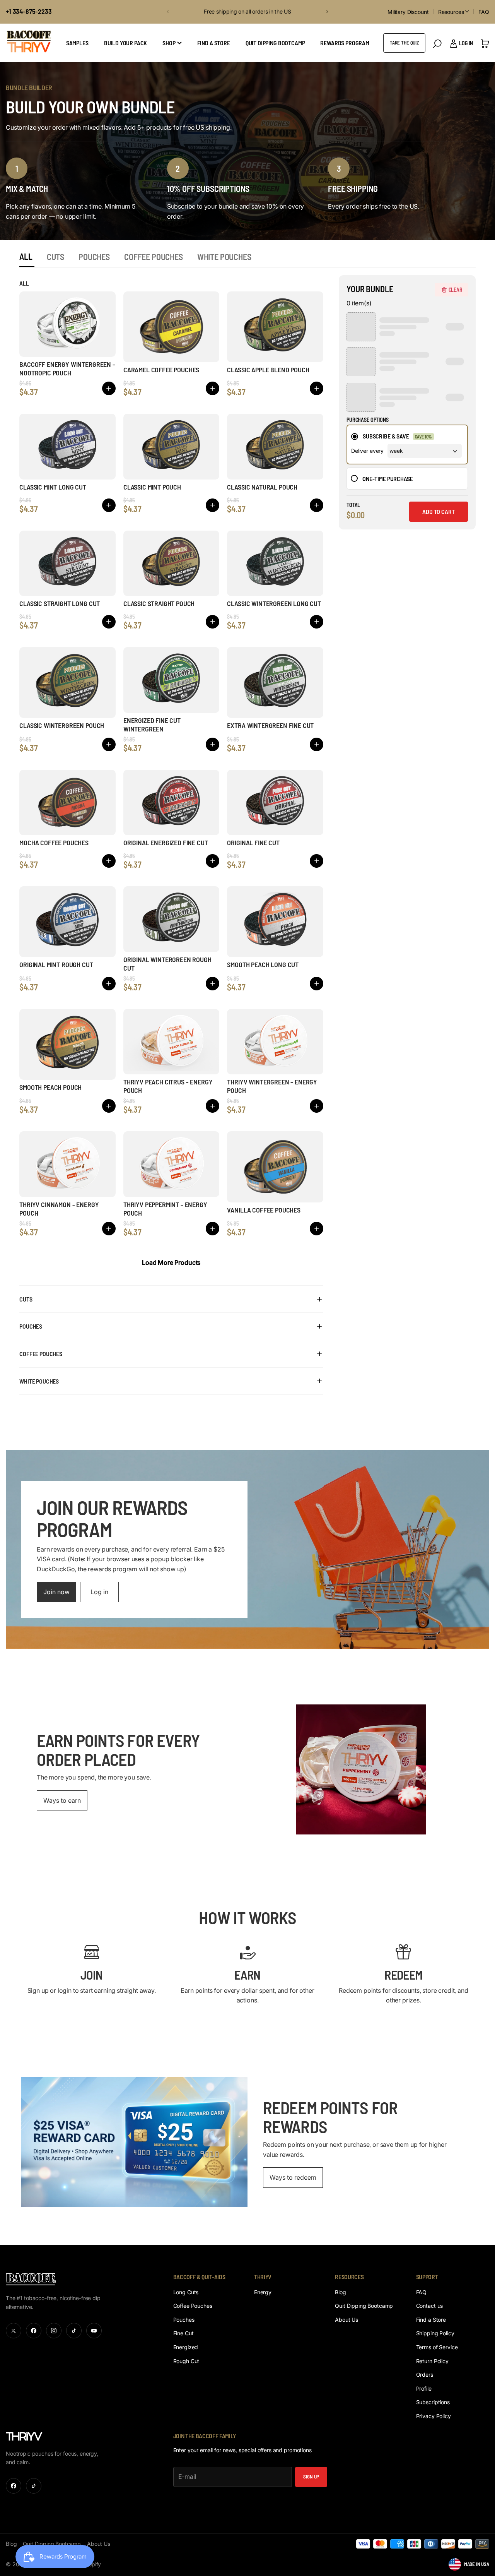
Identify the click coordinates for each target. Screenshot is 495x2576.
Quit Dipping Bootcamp (275, 43)
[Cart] (485, 43)
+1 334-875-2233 (29, 11)
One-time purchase (387, 479)
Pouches (184, 2320)
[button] (167, 12)
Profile (424, 2388)
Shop (169, 43)
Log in (99, 1592)
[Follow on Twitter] (14, 2331)
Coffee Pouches (193, 2306)
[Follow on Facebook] (34, 2331)
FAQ (484, 12)
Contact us (430, 2306)
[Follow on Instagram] (54, 2331)
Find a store (214, 43)
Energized (186, 2347)
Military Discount (408, 12)
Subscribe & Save (386, 436)
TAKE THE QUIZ (404, 43)
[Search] (437, 44)
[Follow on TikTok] (74, 2331)
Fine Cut (183, 2333)
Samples (77, 43)
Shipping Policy (435, 2333)
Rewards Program (345, 43)
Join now (56, 1592)
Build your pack (126, 43)
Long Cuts (186, 2292)
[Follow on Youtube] (94, 2331)
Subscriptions (433, 2402)
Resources (451, 12)
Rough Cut (186, 2361)
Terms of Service (437, 2347)
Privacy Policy (434, 2416)
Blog (340, 2292)
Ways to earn (62, 1800)
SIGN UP (311, 2477)
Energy (263, 2292)
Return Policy (432, 2361)
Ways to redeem (293, 2177)
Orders (425, 2375)
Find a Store (431, 2320)
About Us (346, 2320)
